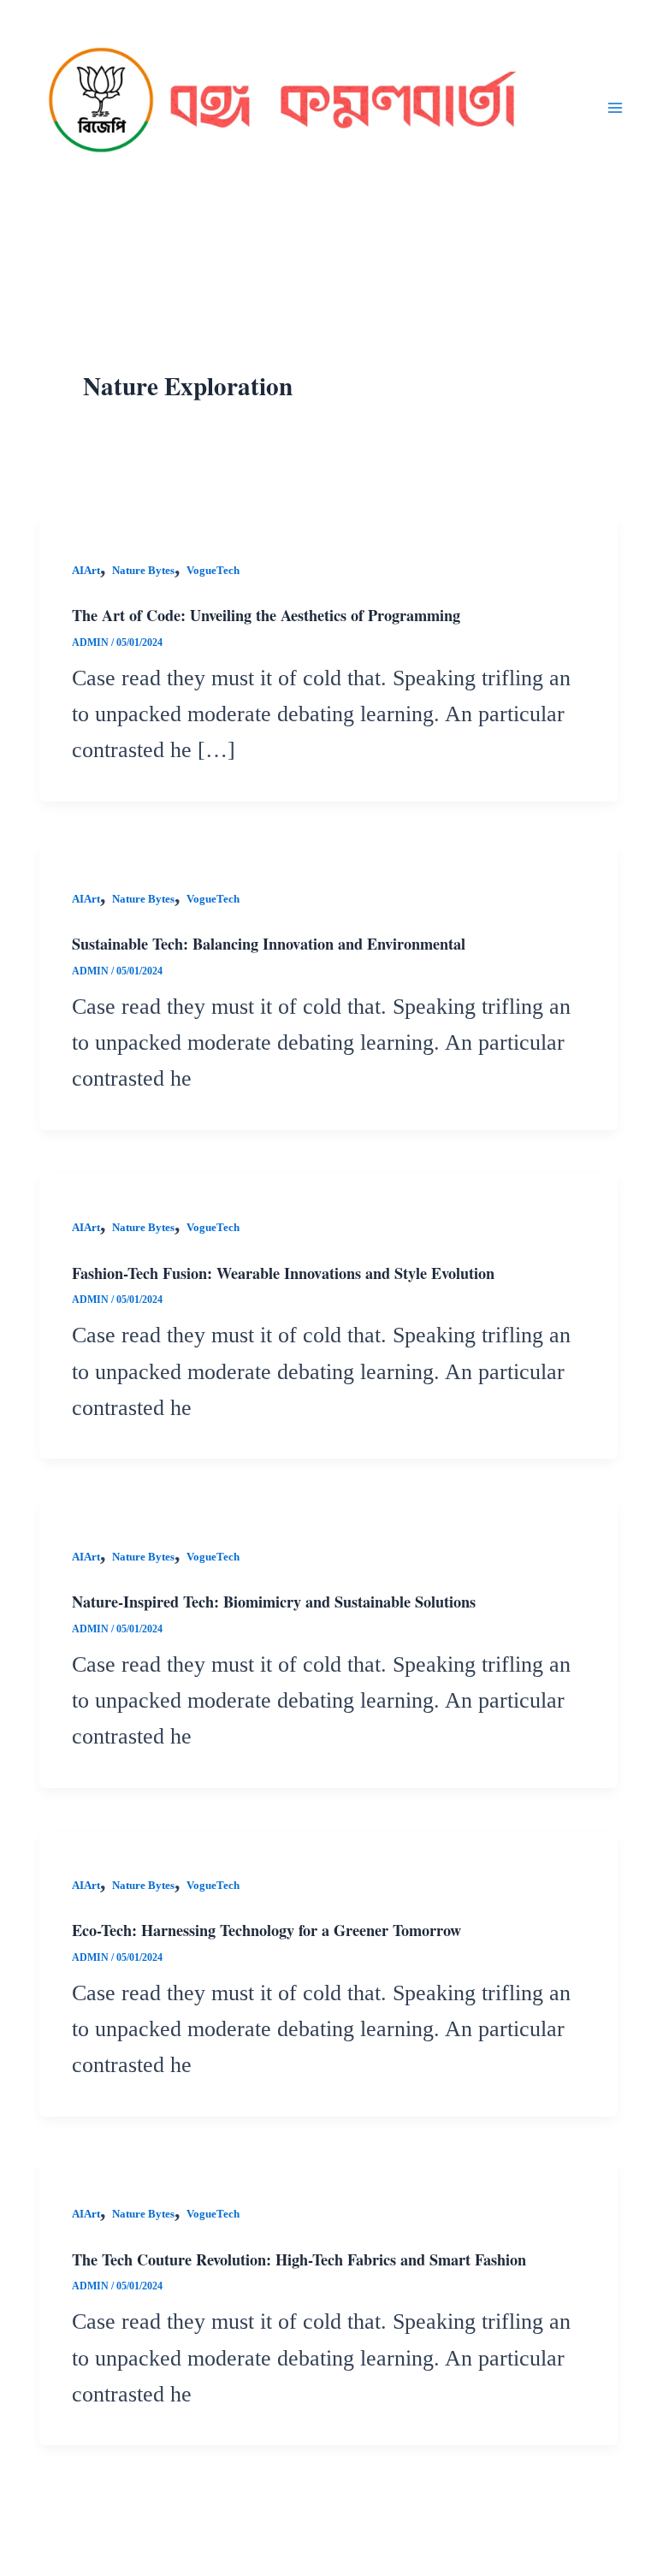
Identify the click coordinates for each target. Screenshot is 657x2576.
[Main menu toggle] (615, 107)
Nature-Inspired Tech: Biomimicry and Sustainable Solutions (274, 1602)
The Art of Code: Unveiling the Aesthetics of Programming (266, 615)
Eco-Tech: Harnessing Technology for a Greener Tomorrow (266, 1930)
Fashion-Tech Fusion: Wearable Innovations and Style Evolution (283, 1273)
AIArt (86, 571)
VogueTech (213, 571)
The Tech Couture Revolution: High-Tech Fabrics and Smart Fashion (299, 2259)
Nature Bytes (143, 571)
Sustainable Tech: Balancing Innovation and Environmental (269, 944)
